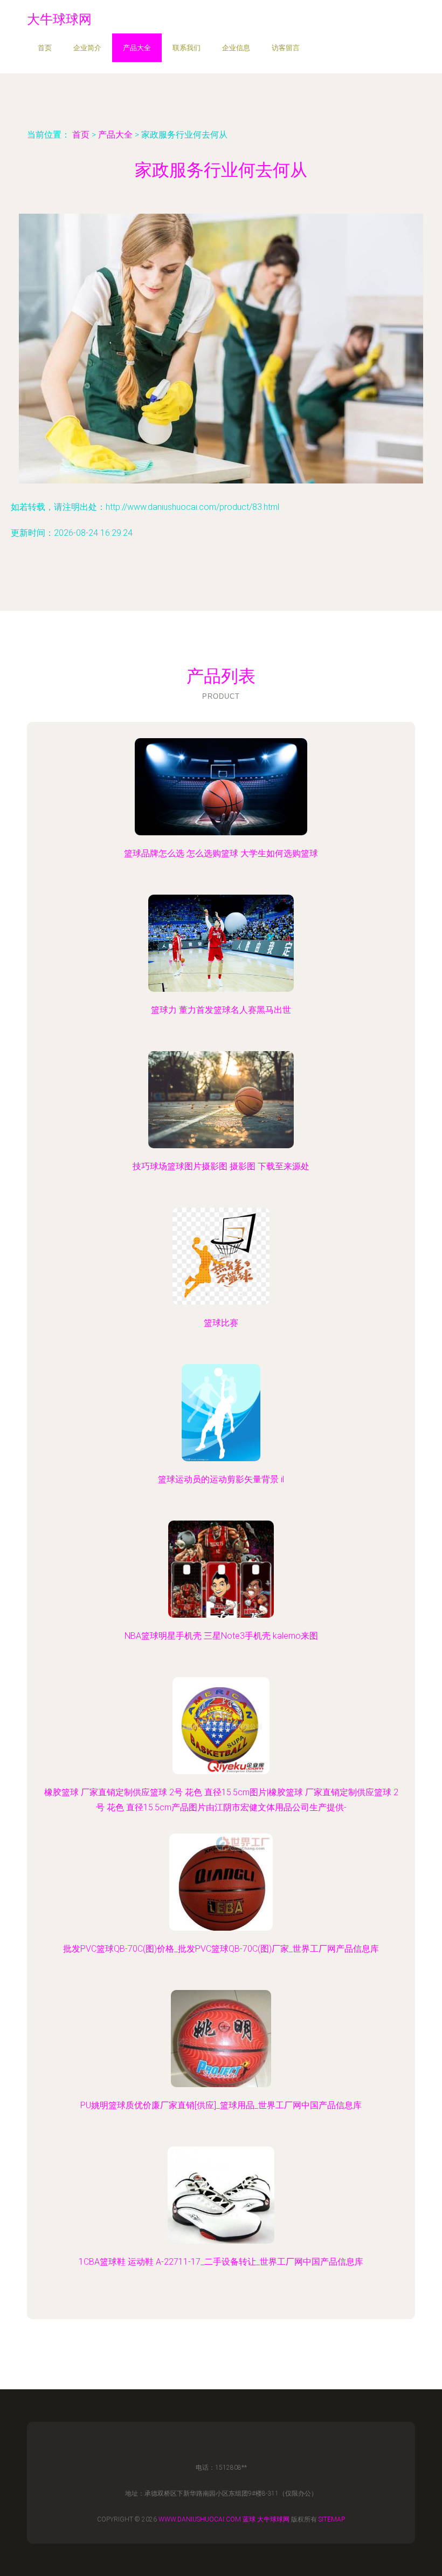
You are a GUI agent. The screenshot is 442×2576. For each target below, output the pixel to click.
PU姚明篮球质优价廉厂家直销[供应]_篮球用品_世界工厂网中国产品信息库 (221, 2105)
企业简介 (87, 48)
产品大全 (137, 48)
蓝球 (249, 2519)
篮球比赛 (221, 1323)
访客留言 (286, 48)
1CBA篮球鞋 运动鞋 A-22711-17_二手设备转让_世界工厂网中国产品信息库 (221, 2262)
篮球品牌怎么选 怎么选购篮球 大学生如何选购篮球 (221, 853)
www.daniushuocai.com (200, 2519)
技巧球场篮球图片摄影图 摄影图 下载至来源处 (221, 1166)
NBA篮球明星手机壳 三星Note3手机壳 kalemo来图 (221, 1636)
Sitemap (332, 2519)
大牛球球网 (273, 2519)
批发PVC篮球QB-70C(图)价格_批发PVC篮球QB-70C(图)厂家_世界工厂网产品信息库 (221, 1949)
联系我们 (187, 48)
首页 (45, 48)
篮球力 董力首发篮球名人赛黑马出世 (221, 1010)
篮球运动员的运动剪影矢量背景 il (221, 1479)
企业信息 (236, 48)
